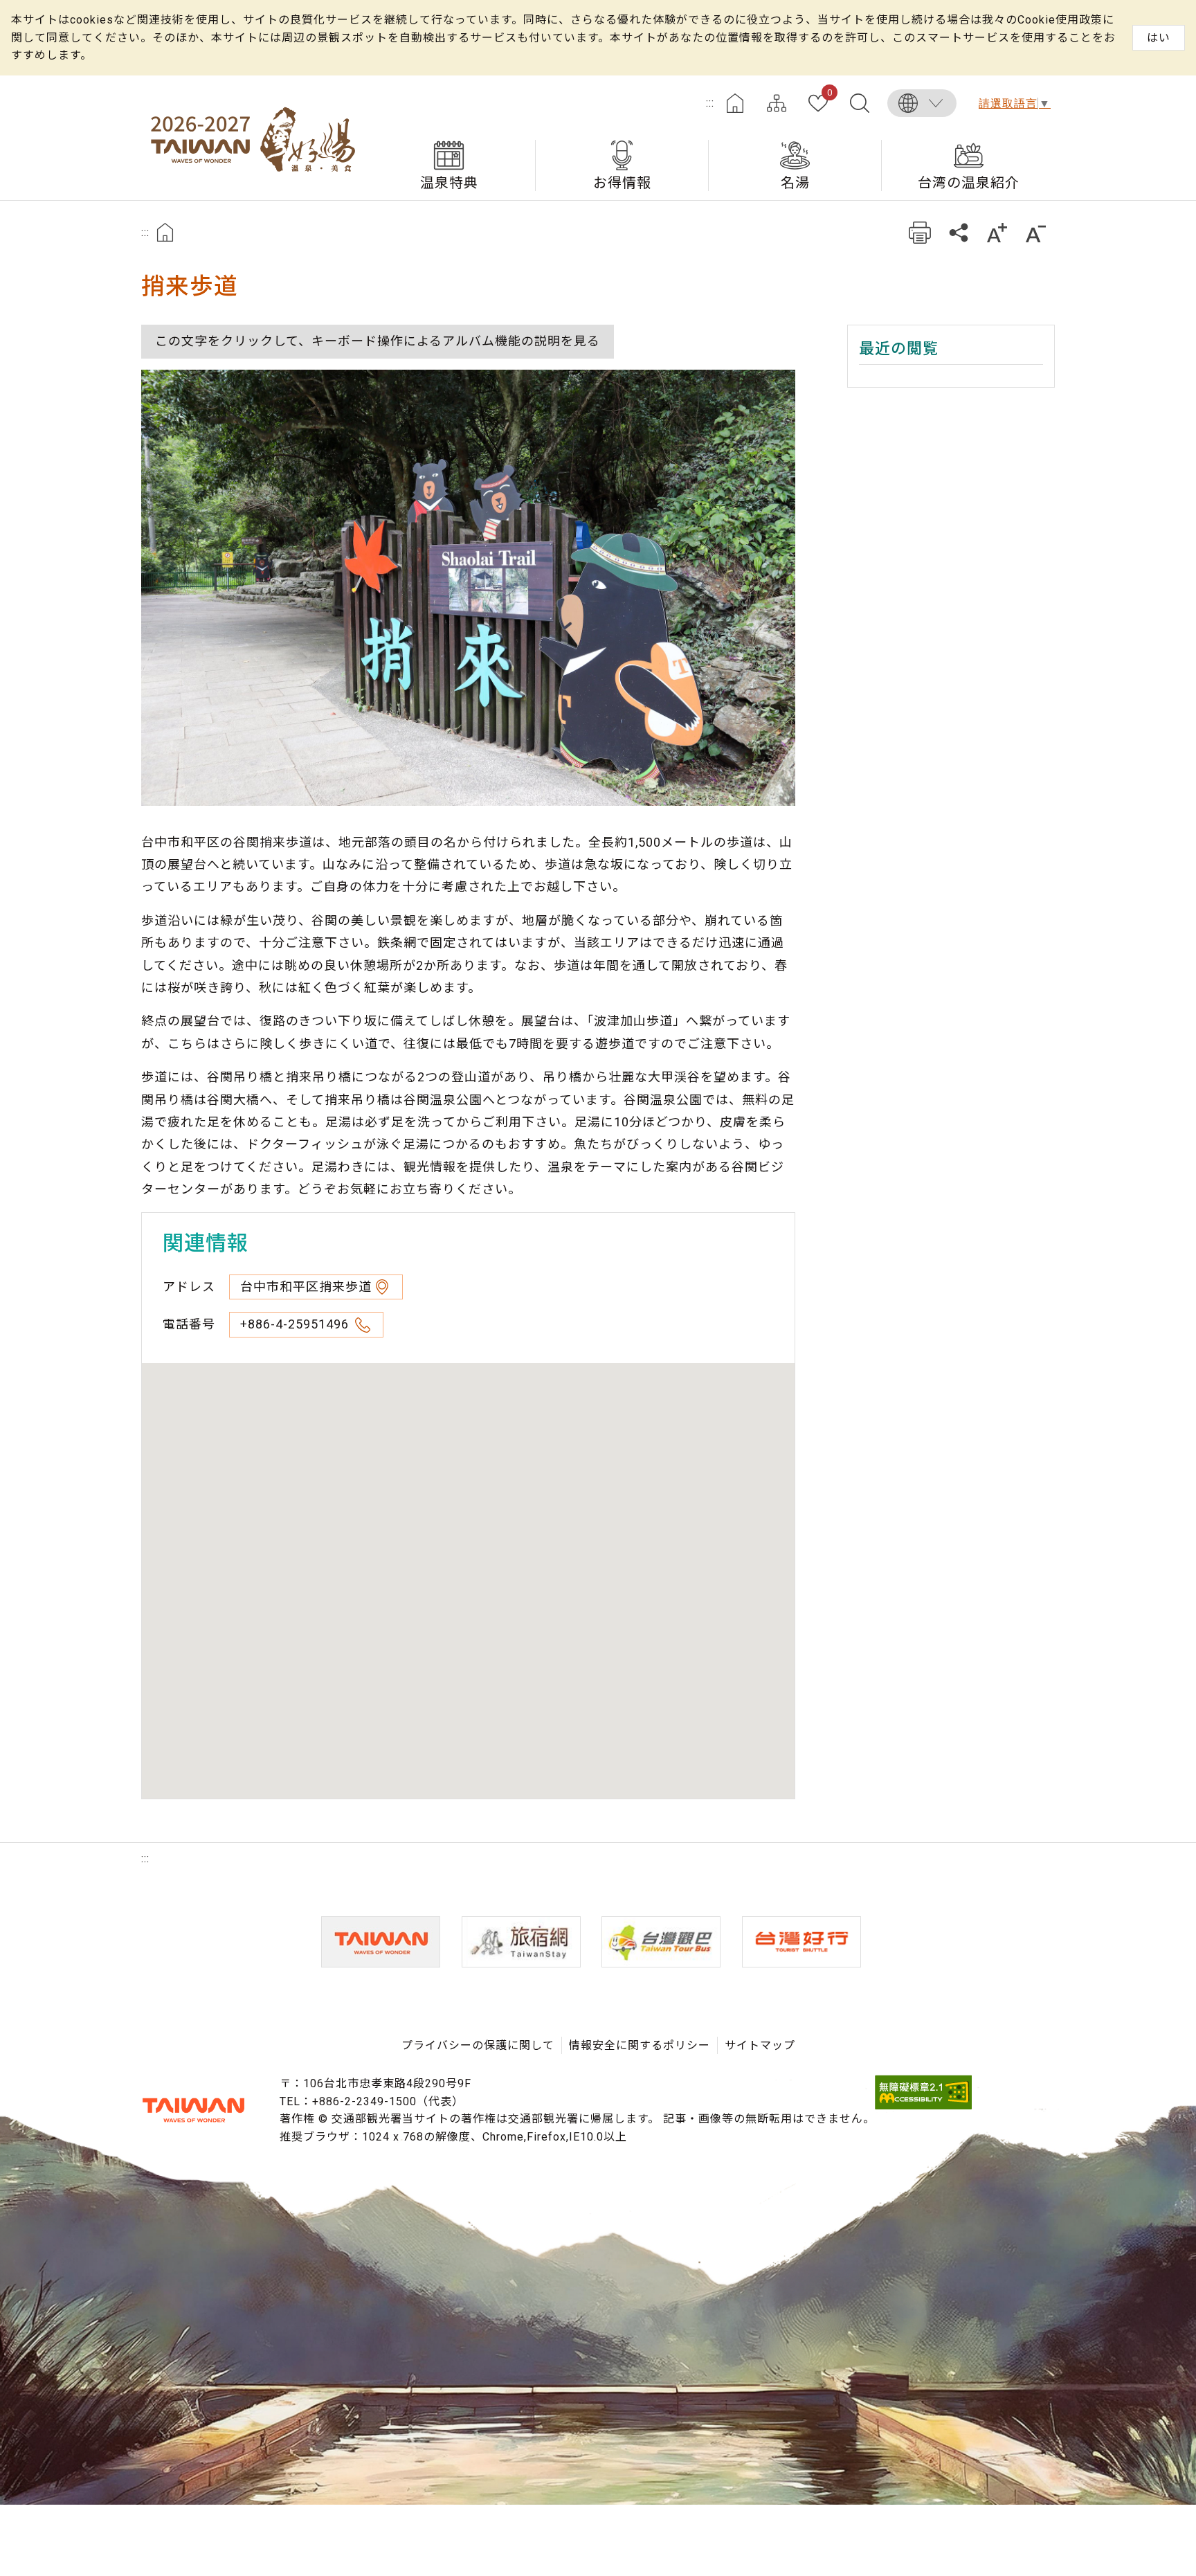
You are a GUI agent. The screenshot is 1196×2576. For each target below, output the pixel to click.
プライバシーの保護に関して (478, 2045)
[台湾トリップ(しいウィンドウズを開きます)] (801, 1942)
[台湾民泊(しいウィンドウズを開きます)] (521, 1942)
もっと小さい (1036, 232)
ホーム (735, 103)
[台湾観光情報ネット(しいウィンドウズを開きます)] (381, 1942)
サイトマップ (777, 103)
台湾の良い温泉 (252, 138)
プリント (919, 232)
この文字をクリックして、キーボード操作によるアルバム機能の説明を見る (378, 341)
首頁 (165, 232)
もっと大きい (997, 232)
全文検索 (860, 103)
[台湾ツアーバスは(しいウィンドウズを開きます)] (661, 1942)
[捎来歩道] (468, 588)
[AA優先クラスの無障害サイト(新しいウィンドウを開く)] (923, 2106)
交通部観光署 (193, 2110)
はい (1159, 38)
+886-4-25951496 (296, 1324)
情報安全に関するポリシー (640, 2045)
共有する (958, 232)
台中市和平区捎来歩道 (306, 1287)
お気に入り (830, 93)
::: (710, 103)
